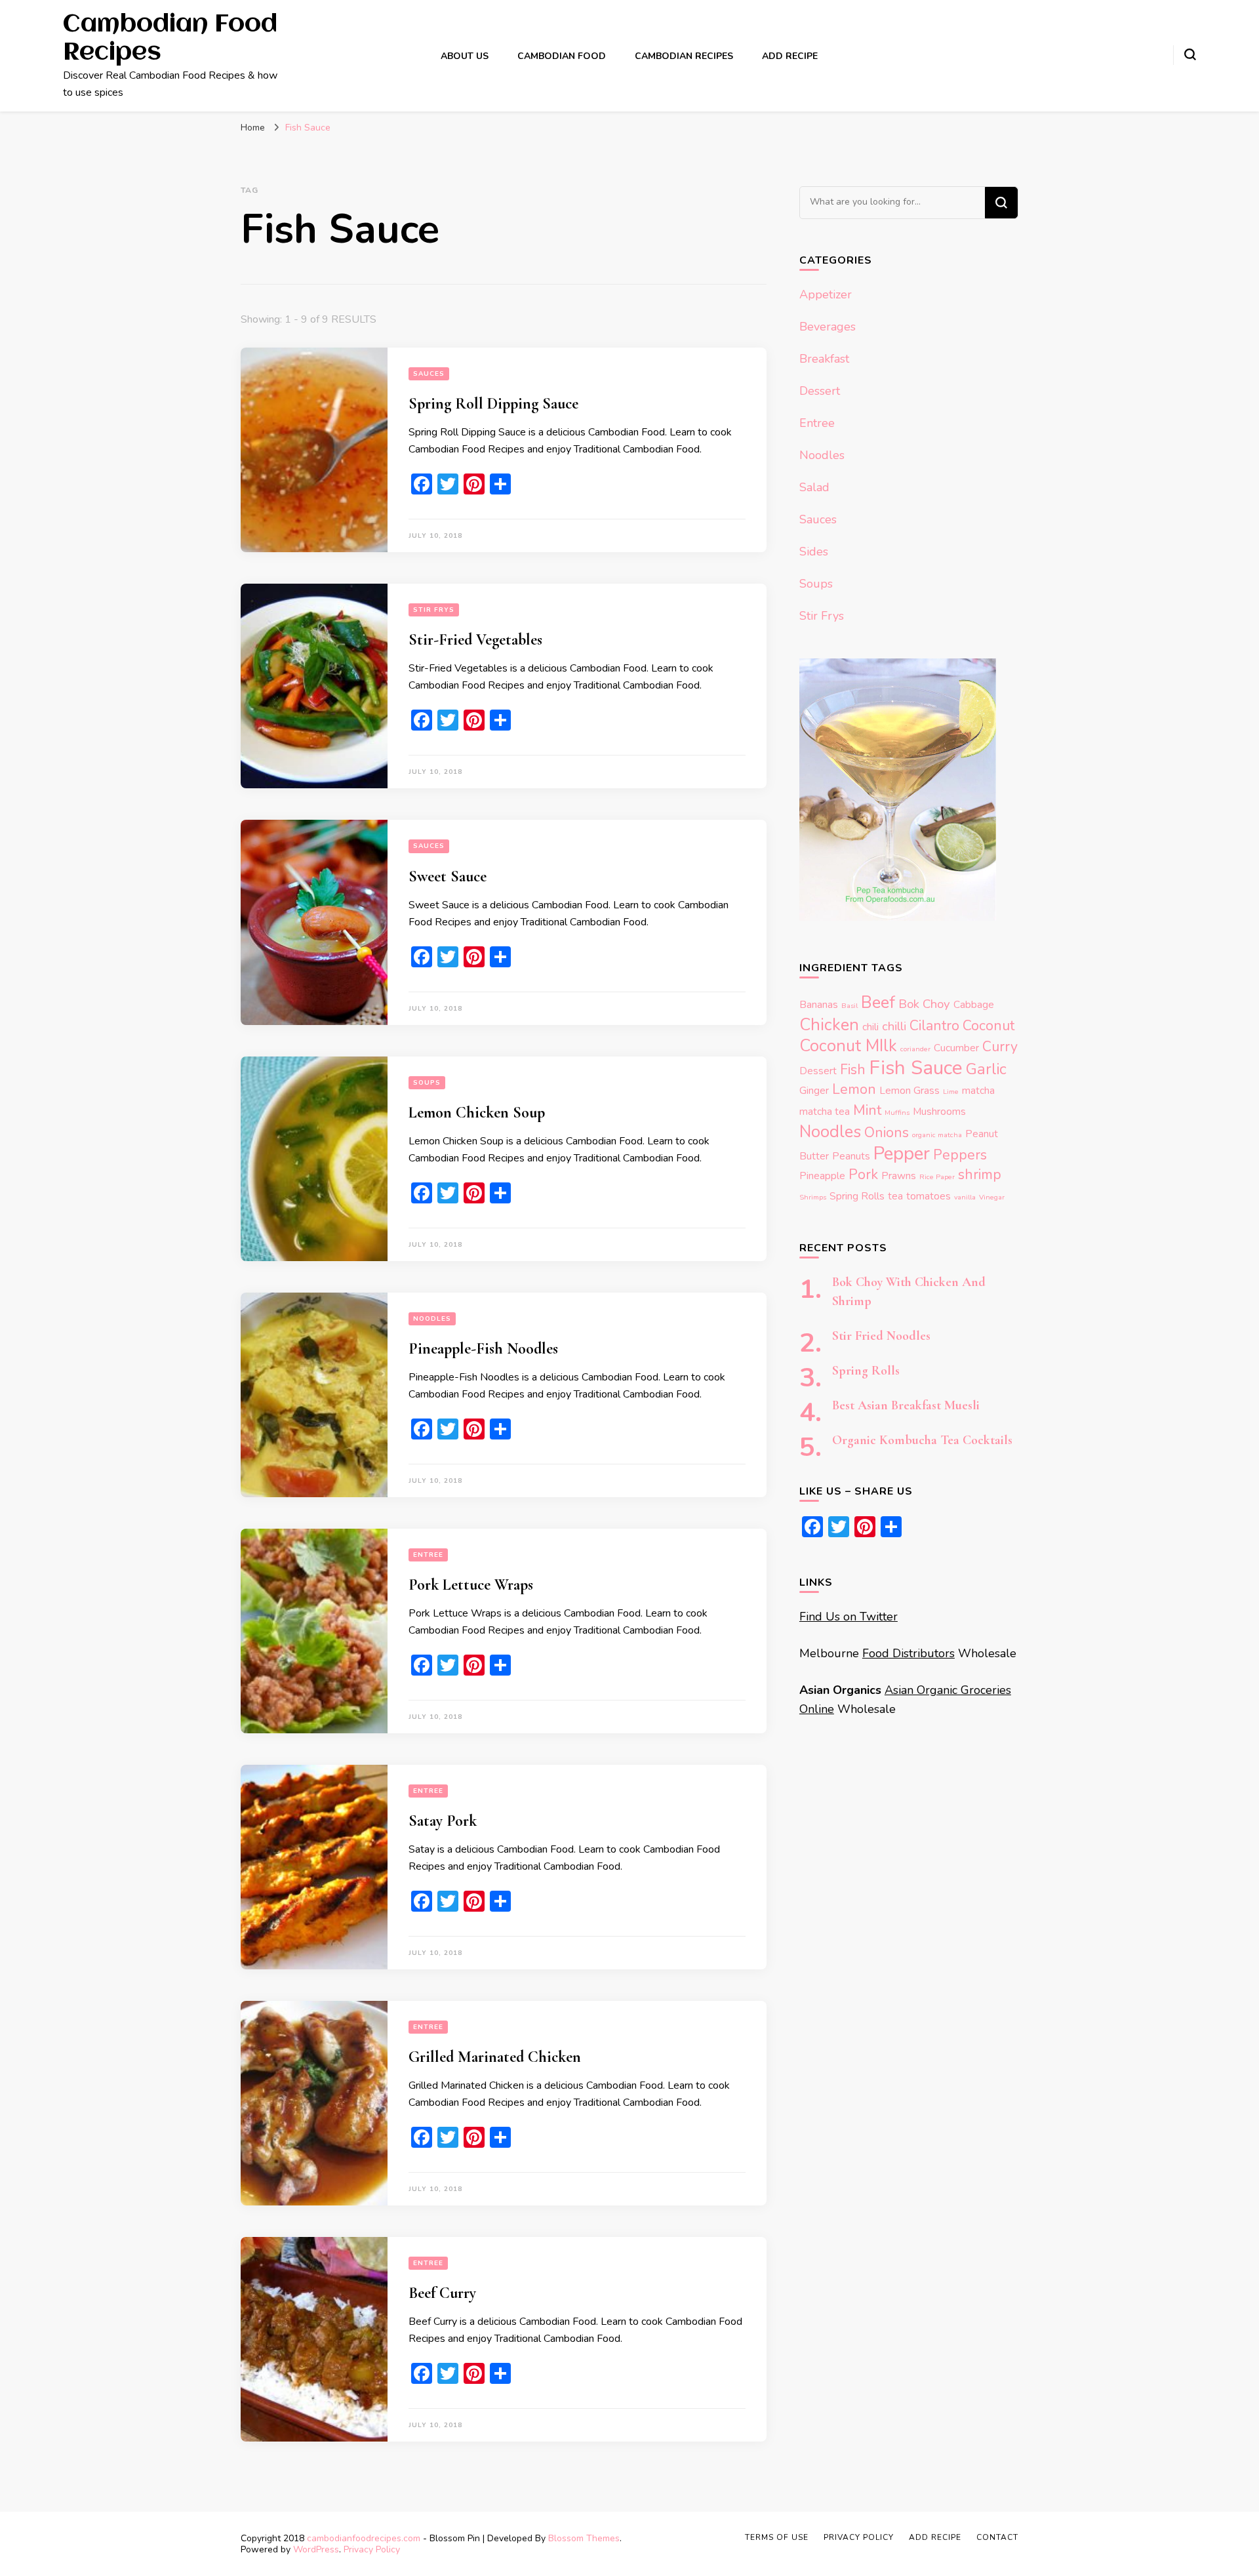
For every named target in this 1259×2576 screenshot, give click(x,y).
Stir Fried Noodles (881, 1336)
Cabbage (974, 1004)
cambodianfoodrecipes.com (365, 2538)
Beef (878, 1002)
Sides (814, 552)
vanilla (965, 1197)
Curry (1000, 1047)
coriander (915, 1049)
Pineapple (822, 1176)
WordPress (316, 2549)
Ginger (814, 1090)
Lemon (854, 1089)
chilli (894, 1026)
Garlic (986, 1069)
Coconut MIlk (848, 1046)
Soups (427, 1083)
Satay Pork (443, 1821)
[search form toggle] (1190, 54)
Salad (814, 487)
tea (895, 1196)
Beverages (828, 327)
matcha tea (825, 1111)
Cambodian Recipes (684, 56)
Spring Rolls (857, 1196)
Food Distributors (909, 1653)
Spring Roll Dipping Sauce (493, 404)
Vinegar (992, 1197)
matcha (978, 1090)
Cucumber (956, 1048)
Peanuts (851, 1156)
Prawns (899, 1176)
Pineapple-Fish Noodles (483, 1349)
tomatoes (929, 1196)
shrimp (980, 1175)
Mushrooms (939, 1111)
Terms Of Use (777, 2537)
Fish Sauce (916, 1068)
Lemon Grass (909, 1090)
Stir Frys (434, 610)
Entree (428, 1555)
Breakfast (824, 359)
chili (870, 1027)
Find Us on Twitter (849, 1617)
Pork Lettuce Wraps (471, 1585)
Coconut (989, 1026)
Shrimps (813, 1197)
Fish (853, 1070)
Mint (867, 1110)
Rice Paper (937, 1177)
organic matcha (937, 1135)
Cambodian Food (562, 56)
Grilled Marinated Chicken (495, 2057)
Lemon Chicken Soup (477, 1113)
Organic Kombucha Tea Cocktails (922, 1440)
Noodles (432, 1319)
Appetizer (826, 294)
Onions (887, 1133)
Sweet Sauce (448, 876)
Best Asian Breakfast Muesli (906, 1405)
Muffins (897, 1113)
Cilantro (934, 1026)
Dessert (820, 391)
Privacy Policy (372, 2549)
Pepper (902, 1154)
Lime (951, 1092)
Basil (849, 1006)
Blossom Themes (584, 2538)
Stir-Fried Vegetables (475, 640)
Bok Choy (924, 1004)
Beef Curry (442, 2293)
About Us (465, 56)
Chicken (829, 1025)
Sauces (429, 374)
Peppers (960, 1155)
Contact (997, 2537)
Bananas (819, 1004)
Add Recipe (790, 56)
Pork (863, 1175)
